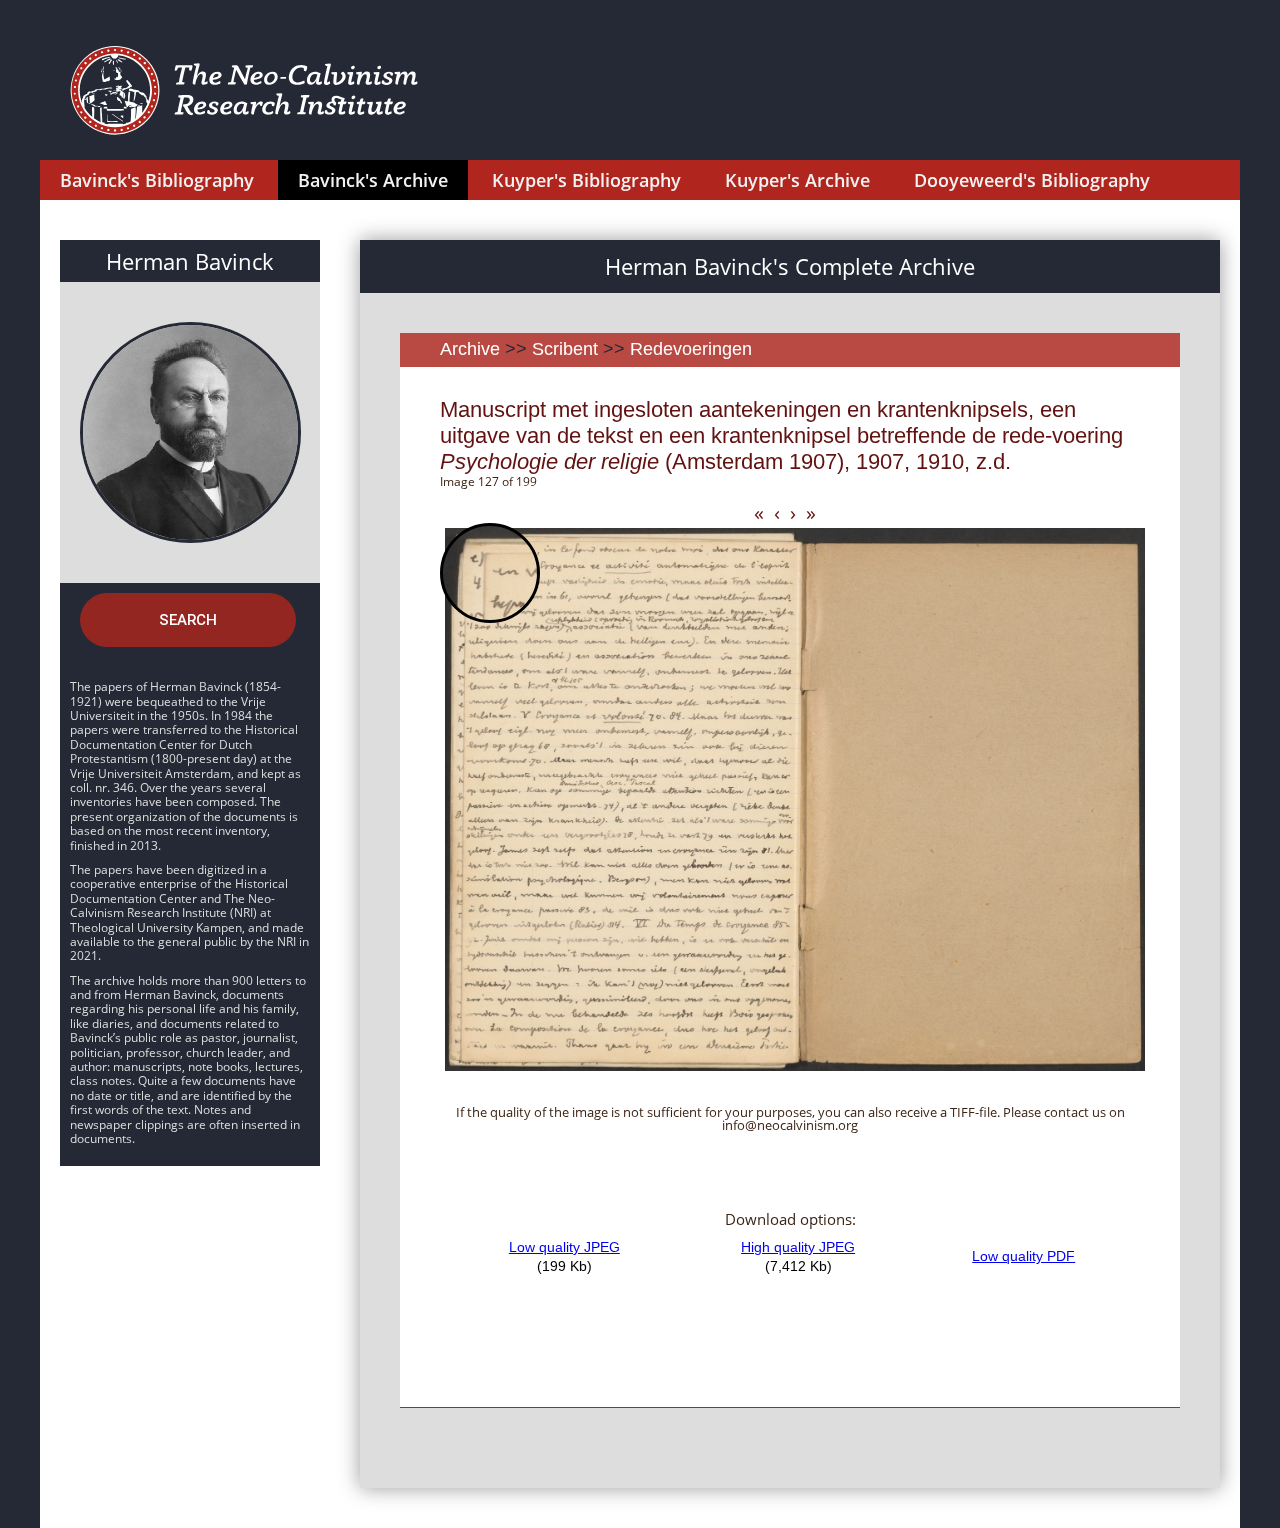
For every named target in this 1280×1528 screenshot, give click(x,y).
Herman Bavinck (190, 261)
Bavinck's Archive (373, 180)
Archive (470, 349)
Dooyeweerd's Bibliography (1032, 180)
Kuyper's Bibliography (586, 180)
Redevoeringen (691, 349)
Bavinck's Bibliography (157, 180)
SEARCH (188, 620)
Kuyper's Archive (797, 180)
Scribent (565, 349)
